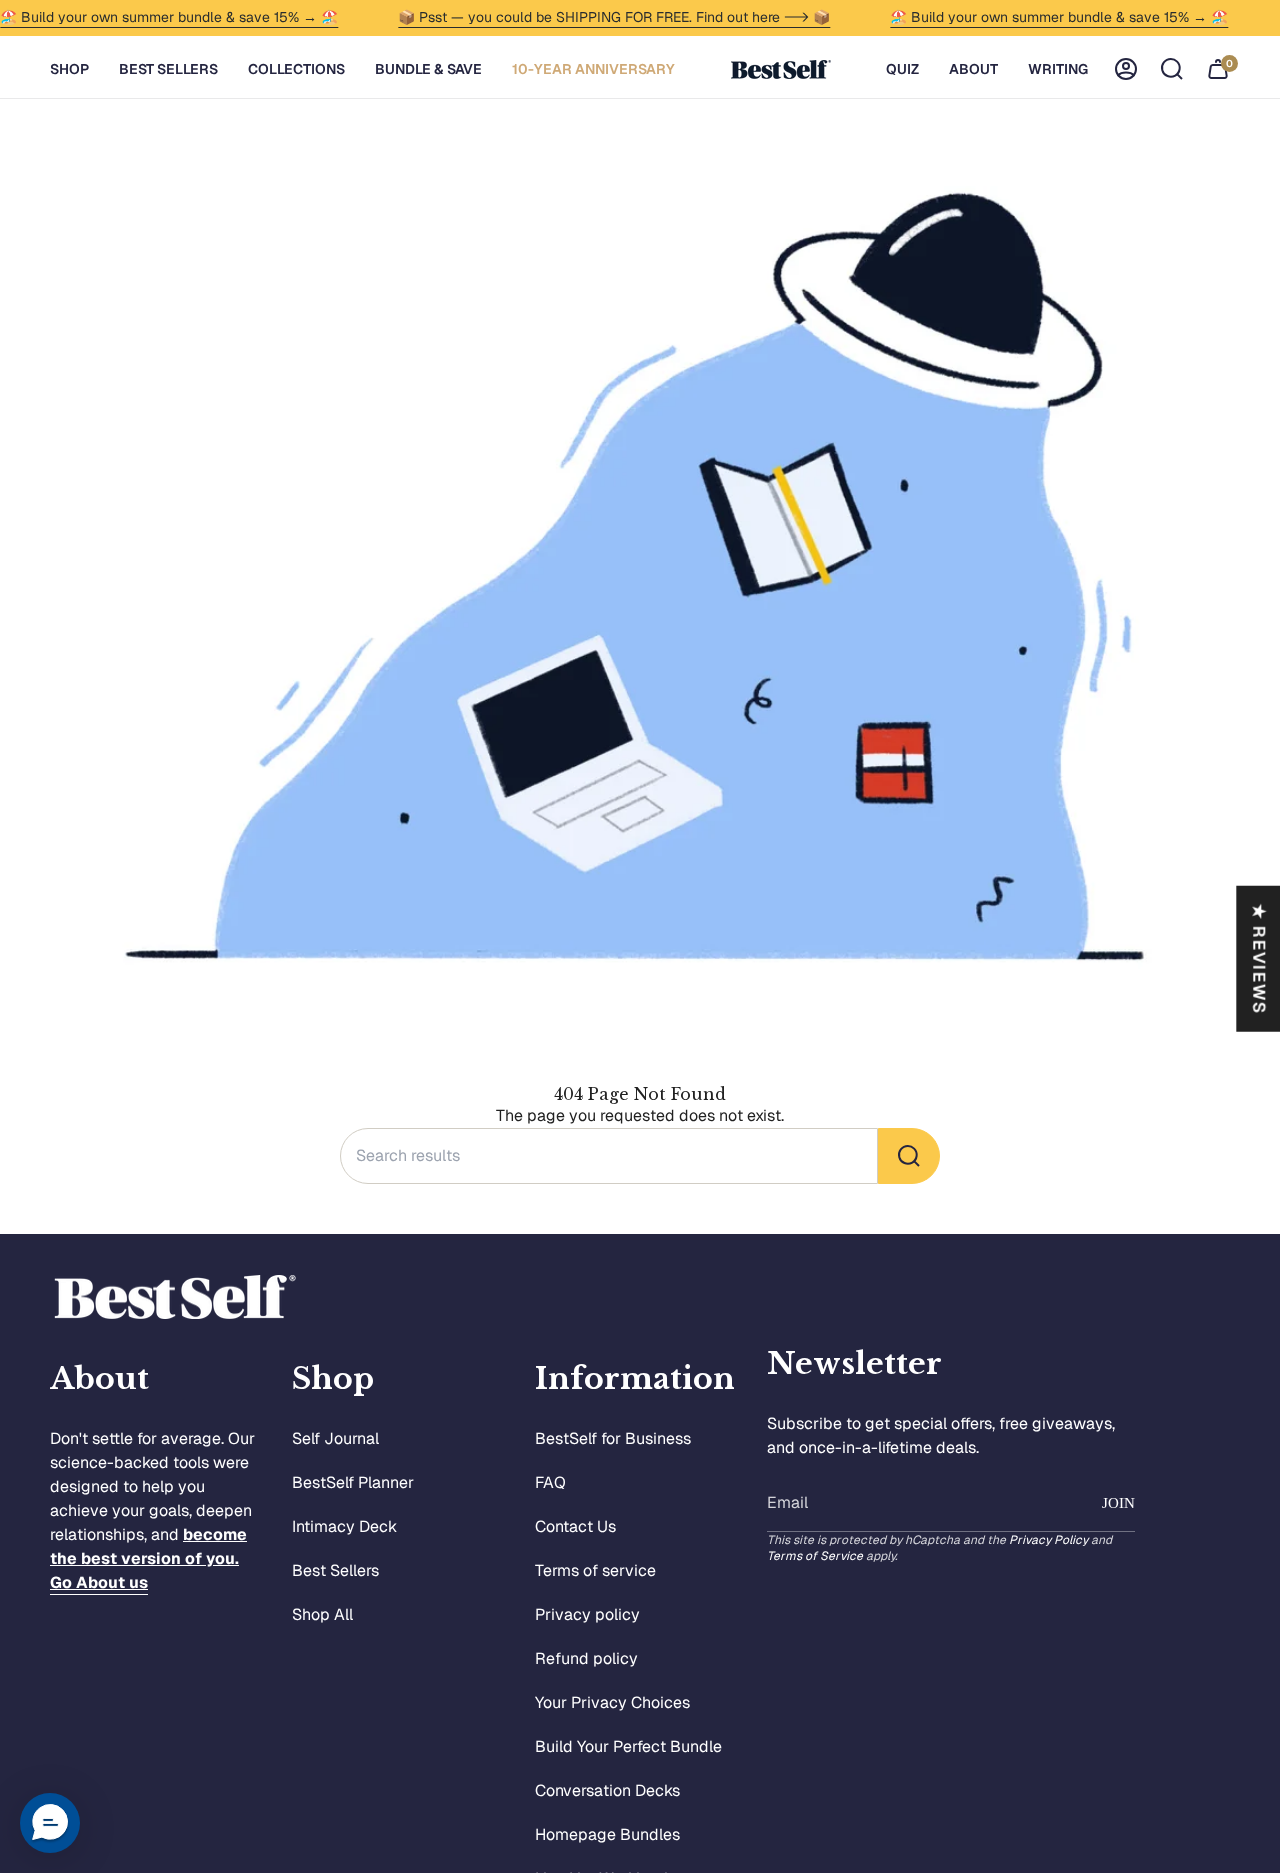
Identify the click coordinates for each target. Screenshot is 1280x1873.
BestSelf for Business (613, 1438)
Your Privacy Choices (612, 1702)
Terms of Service (815, 1556)
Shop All (322, 1614)
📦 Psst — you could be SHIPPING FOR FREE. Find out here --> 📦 (614, 17)
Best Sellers (335, 1570)
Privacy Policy (1048, 1540)
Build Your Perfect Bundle (628, 1746)
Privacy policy (587, 1614)
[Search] (909, 1156)
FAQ (550, 1482)
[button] (69, 69)
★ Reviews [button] (1259, 958)
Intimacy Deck (344, 1526)
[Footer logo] (175, 1297)
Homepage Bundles (607, 1834)
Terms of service (595, 1570)
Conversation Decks (607, 1790)
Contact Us (575, 1526)
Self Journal (335, 1438)
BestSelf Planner (353, 1482)
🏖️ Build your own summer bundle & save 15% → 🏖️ (169, 17)
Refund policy (586, 1658)
